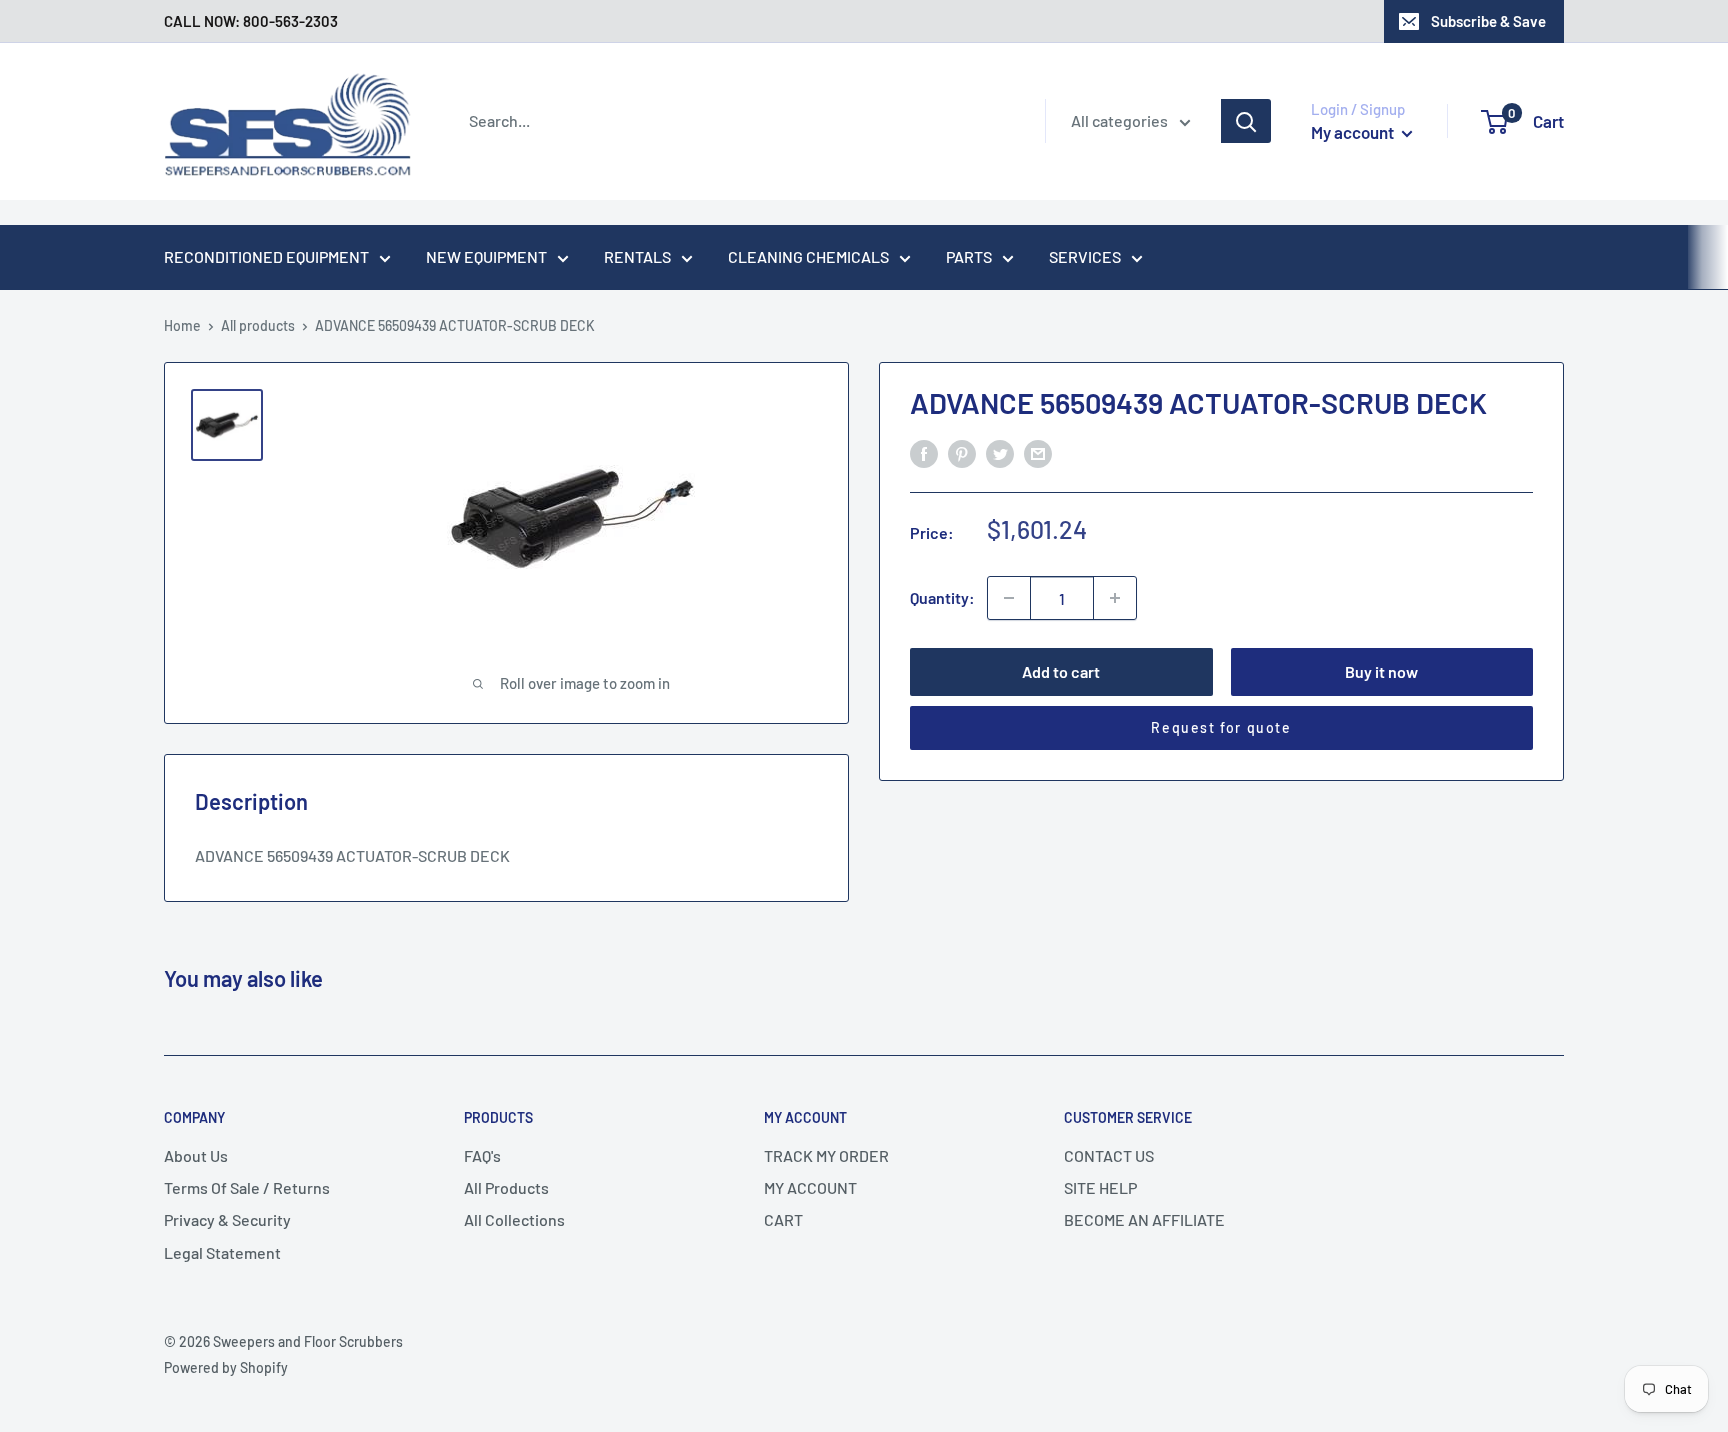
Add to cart (1061, 671)
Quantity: (942, 597)
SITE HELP (1100, 1187)
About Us (196, 1155)
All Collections (514, 1219)
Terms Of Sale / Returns (247, 1187)
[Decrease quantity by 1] (1009, 598)
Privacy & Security (227, 1219)
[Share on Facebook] (924, 452)
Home (182, 325)
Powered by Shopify (226, 1367)
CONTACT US (1109, 1155)
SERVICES (1085, 256)
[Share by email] (1038, 452)
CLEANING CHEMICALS (808, 256)
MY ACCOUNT (810, 1187)
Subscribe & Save (1488, 21)
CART (783, 1219)
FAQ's (482, 1155)
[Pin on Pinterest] (962, 452)
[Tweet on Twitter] (1000, 452)
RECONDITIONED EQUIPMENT (266, 256)
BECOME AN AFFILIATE (1144, 1219)
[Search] (1246, 121)
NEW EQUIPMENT (486, 256)
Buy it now (1381, 671)
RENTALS (637, 256)
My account (1354, 132)
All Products (506, 1187)
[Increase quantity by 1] (1115, 598)
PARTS (969, 256)
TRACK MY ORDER (826, 1155)
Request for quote (1221, 727)
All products (258, 325)
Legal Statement (222, 1252)
